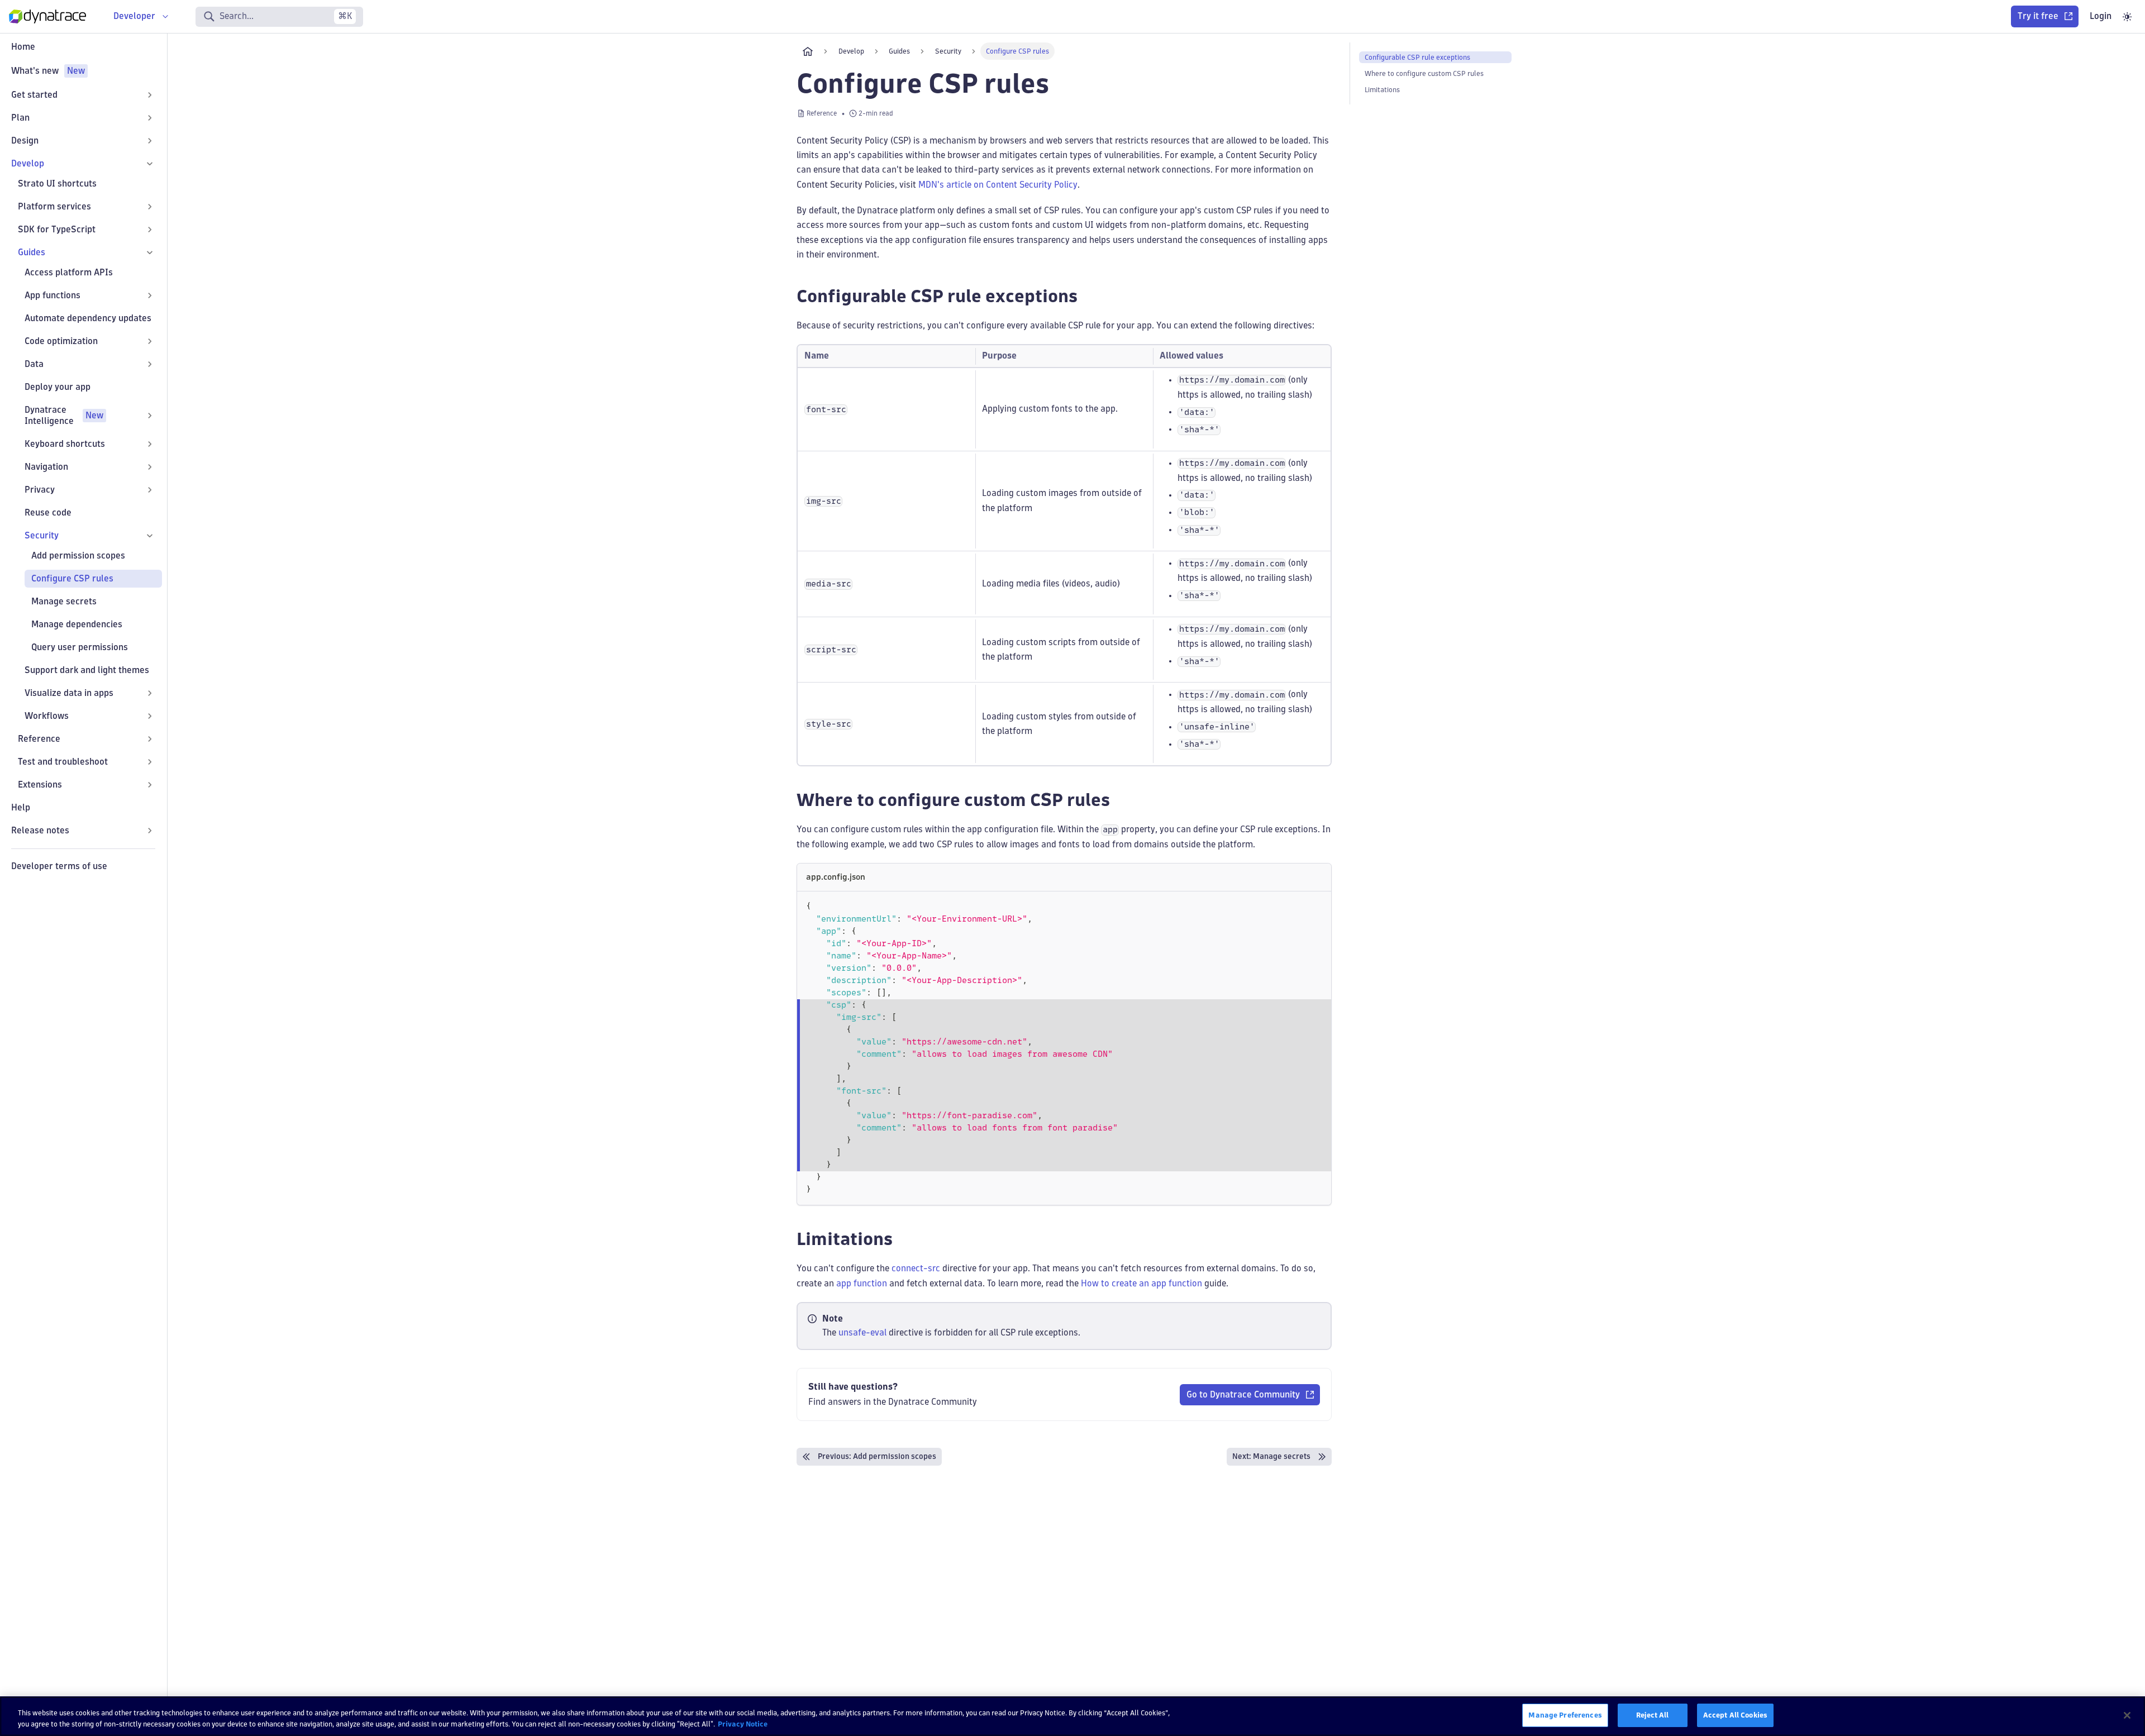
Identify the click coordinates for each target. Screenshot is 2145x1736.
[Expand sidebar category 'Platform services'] (150, 207)
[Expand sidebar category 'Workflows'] (150, 716)
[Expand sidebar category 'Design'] (150, 141)
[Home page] (808, 51)
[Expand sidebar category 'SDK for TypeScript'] (150, 230)
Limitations (1382, 90)
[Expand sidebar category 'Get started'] (150, 95)
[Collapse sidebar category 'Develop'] (150, 164)
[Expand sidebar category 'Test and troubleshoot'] (150, 762)
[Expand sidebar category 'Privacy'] (150, 490)
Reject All (1652, 1715)
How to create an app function (1141, 1283)
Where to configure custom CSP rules (1424, 73)
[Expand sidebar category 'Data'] (150, 364)
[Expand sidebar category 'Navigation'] (150, 467)
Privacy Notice (743, 1724)
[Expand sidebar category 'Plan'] (150, 118)
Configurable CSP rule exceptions (1417, 57)
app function (862, 1283)
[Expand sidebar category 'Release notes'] (150, 831)
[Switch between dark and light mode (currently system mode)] (2127, 17)
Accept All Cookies (1735, 1715)
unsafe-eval (862, 1332)
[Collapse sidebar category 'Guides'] (150, 252)
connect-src (916, 1268)
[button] (90, 416)
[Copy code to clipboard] (1317, 905)
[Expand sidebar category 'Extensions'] (150, 785)
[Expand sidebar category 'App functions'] (150, 295)
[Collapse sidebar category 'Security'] (150, 536)
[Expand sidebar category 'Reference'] (150, 739)
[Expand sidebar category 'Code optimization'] (150, 341)
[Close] (2127, 1715)
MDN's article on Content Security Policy (998, 185)
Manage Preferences (1565, 1715)
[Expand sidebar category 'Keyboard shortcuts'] (150, 444)
